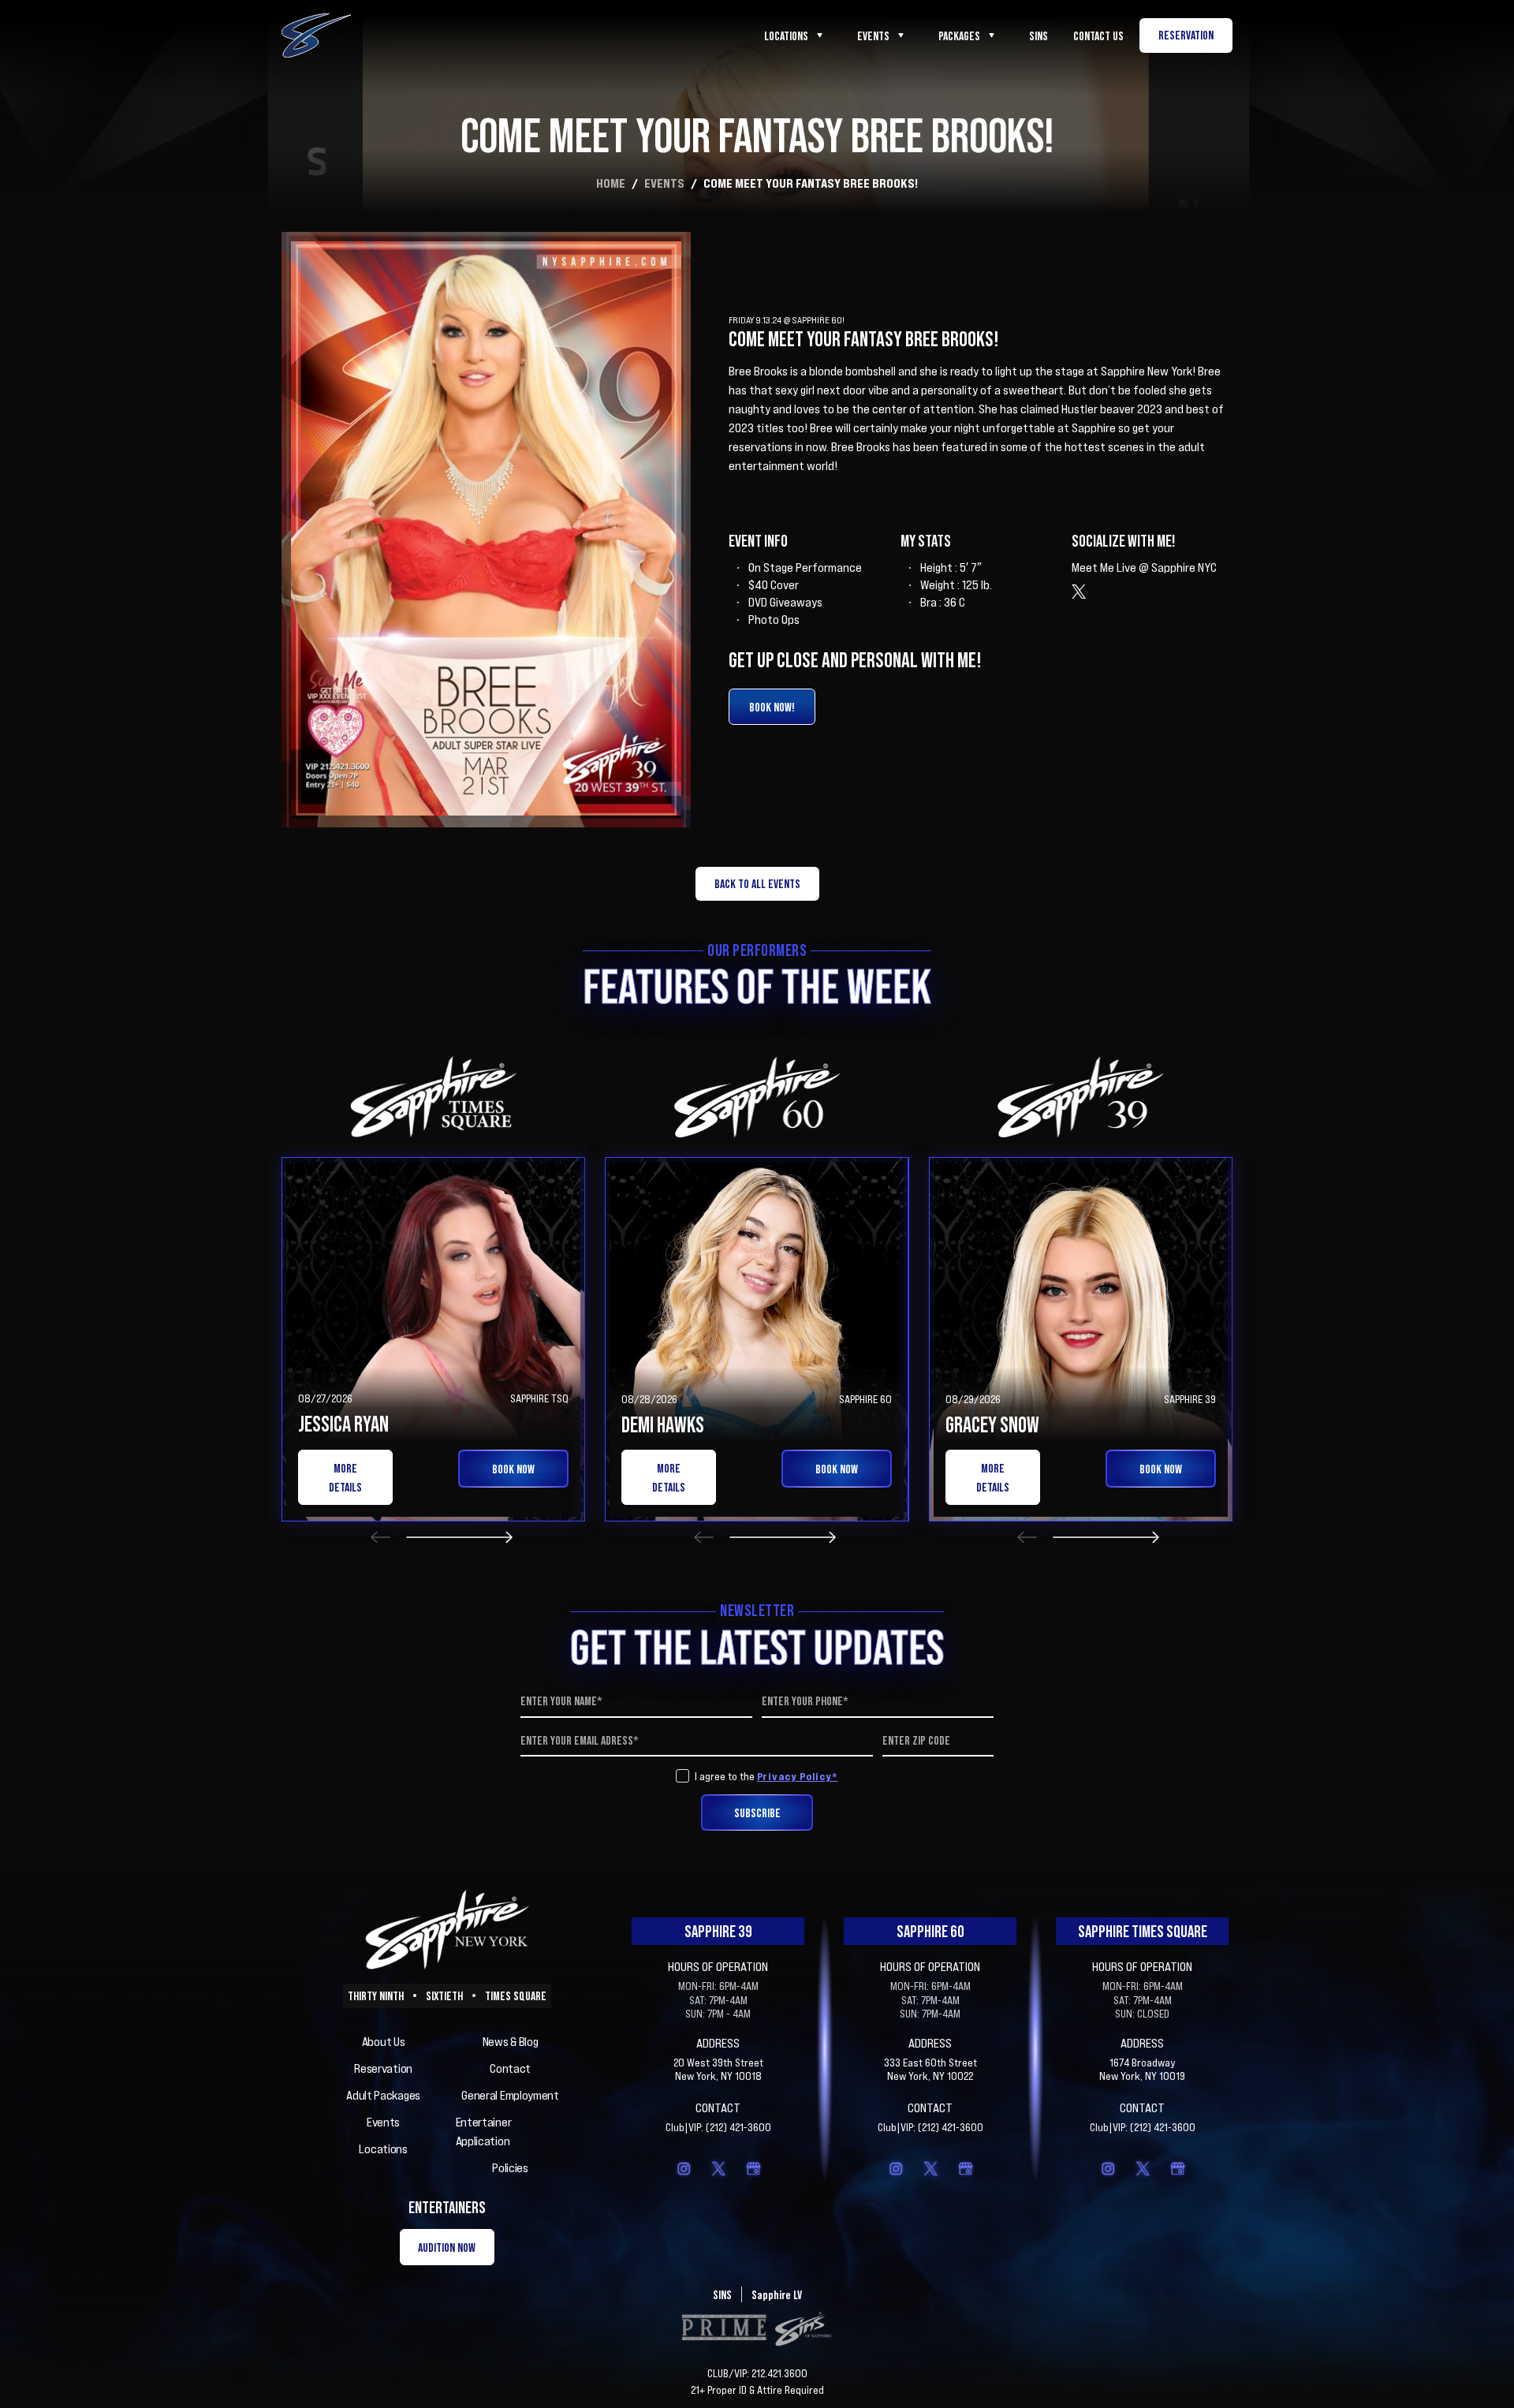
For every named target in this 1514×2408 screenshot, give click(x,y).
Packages (959, 35)
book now (513, 1469)
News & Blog (511, 2041)
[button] (380, 1537)
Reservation (383, 2068)
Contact (510, 2068)
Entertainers (447, 2207)
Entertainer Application (484, 2131)
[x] (718, 2168)
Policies (510, 2167)
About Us (384, 2041)
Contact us (1098, 35)
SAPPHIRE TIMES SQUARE (1143, 1931)
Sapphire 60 (930, 1931)
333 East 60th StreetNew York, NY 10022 (930, 2069)
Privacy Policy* (798, 1776)
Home (611, 183)
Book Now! (772, 707)
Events (873, 35)
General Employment (510, 2095)
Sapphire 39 (718, 1931)
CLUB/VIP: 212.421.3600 (757, 2373)
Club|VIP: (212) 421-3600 (718, 2127)
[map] (753, 2168)
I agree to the (766, 1776)
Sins (1039, 35)
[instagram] (684, 2168)
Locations (786, 35)
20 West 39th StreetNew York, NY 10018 (718, 2069)
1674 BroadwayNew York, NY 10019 (1142, 2069)
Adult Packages (383, 2095)
